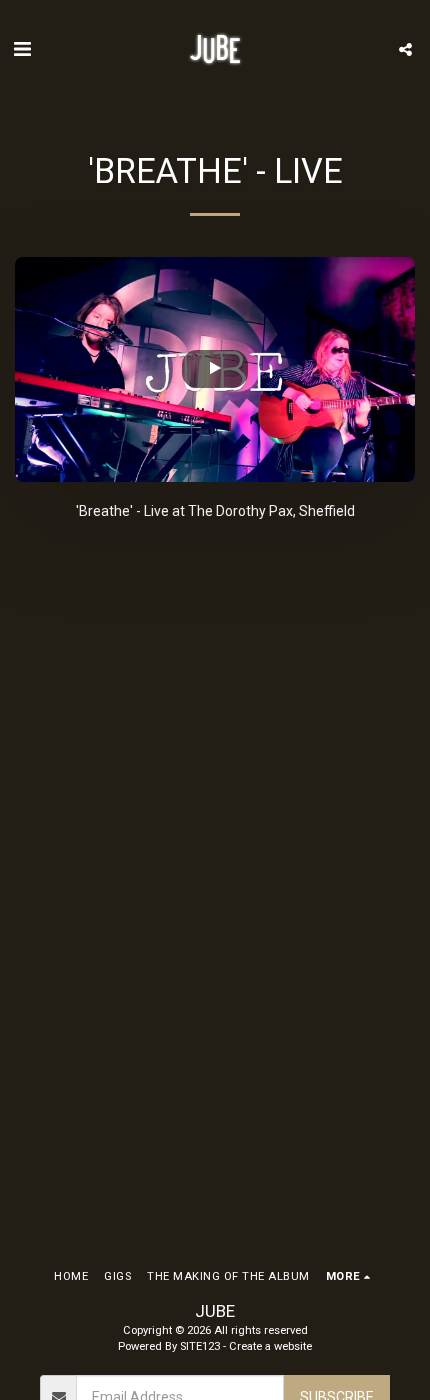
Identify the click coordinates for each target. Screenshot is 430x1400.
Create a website (270, 1346)
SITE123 (200, 1346)
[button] (22, 49)
